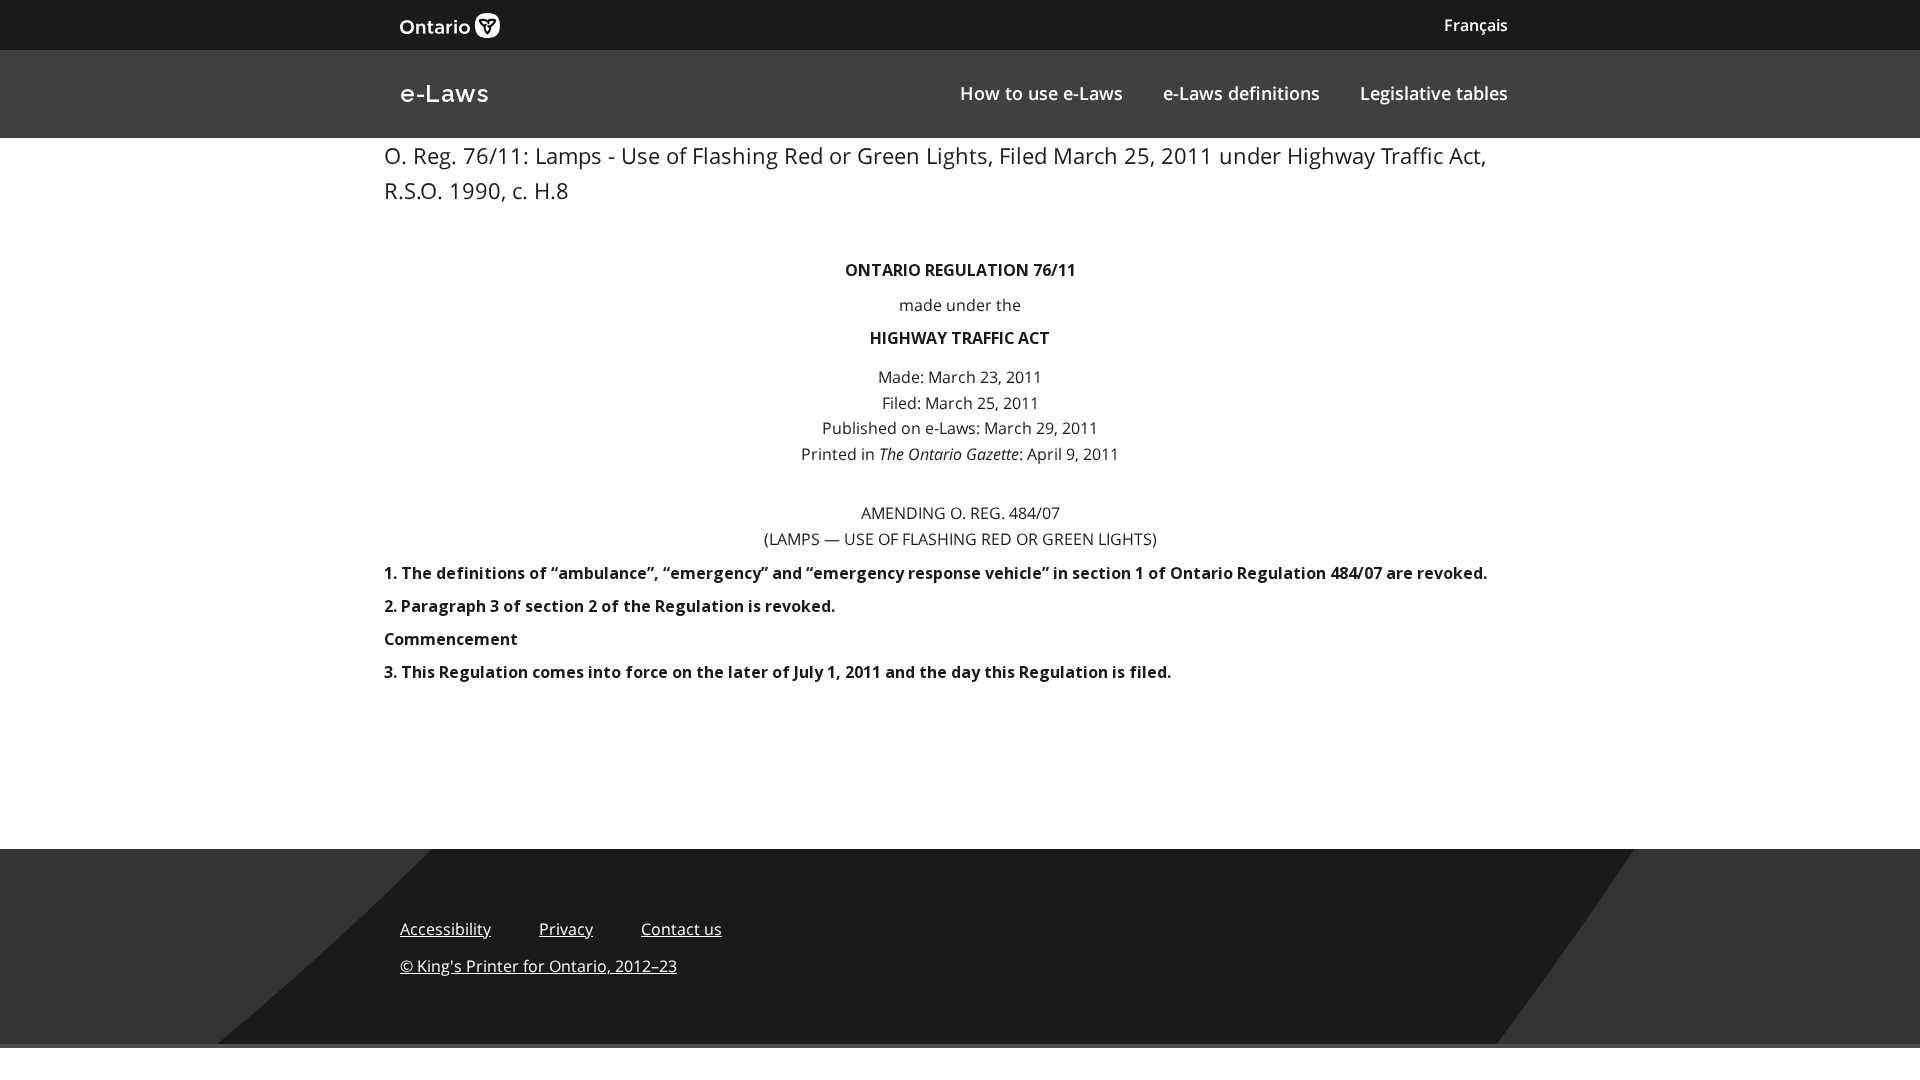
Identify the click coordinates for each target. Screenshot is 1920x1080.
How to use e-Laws (1041, 93)
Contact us (681, 929)
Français (1476, 25)
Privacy (566, 929)
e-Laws (444, 93)
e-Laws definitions (1241, 93)
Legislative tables (1434, 93)
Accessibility (445, 929)
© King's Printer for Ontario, (538, 966)
